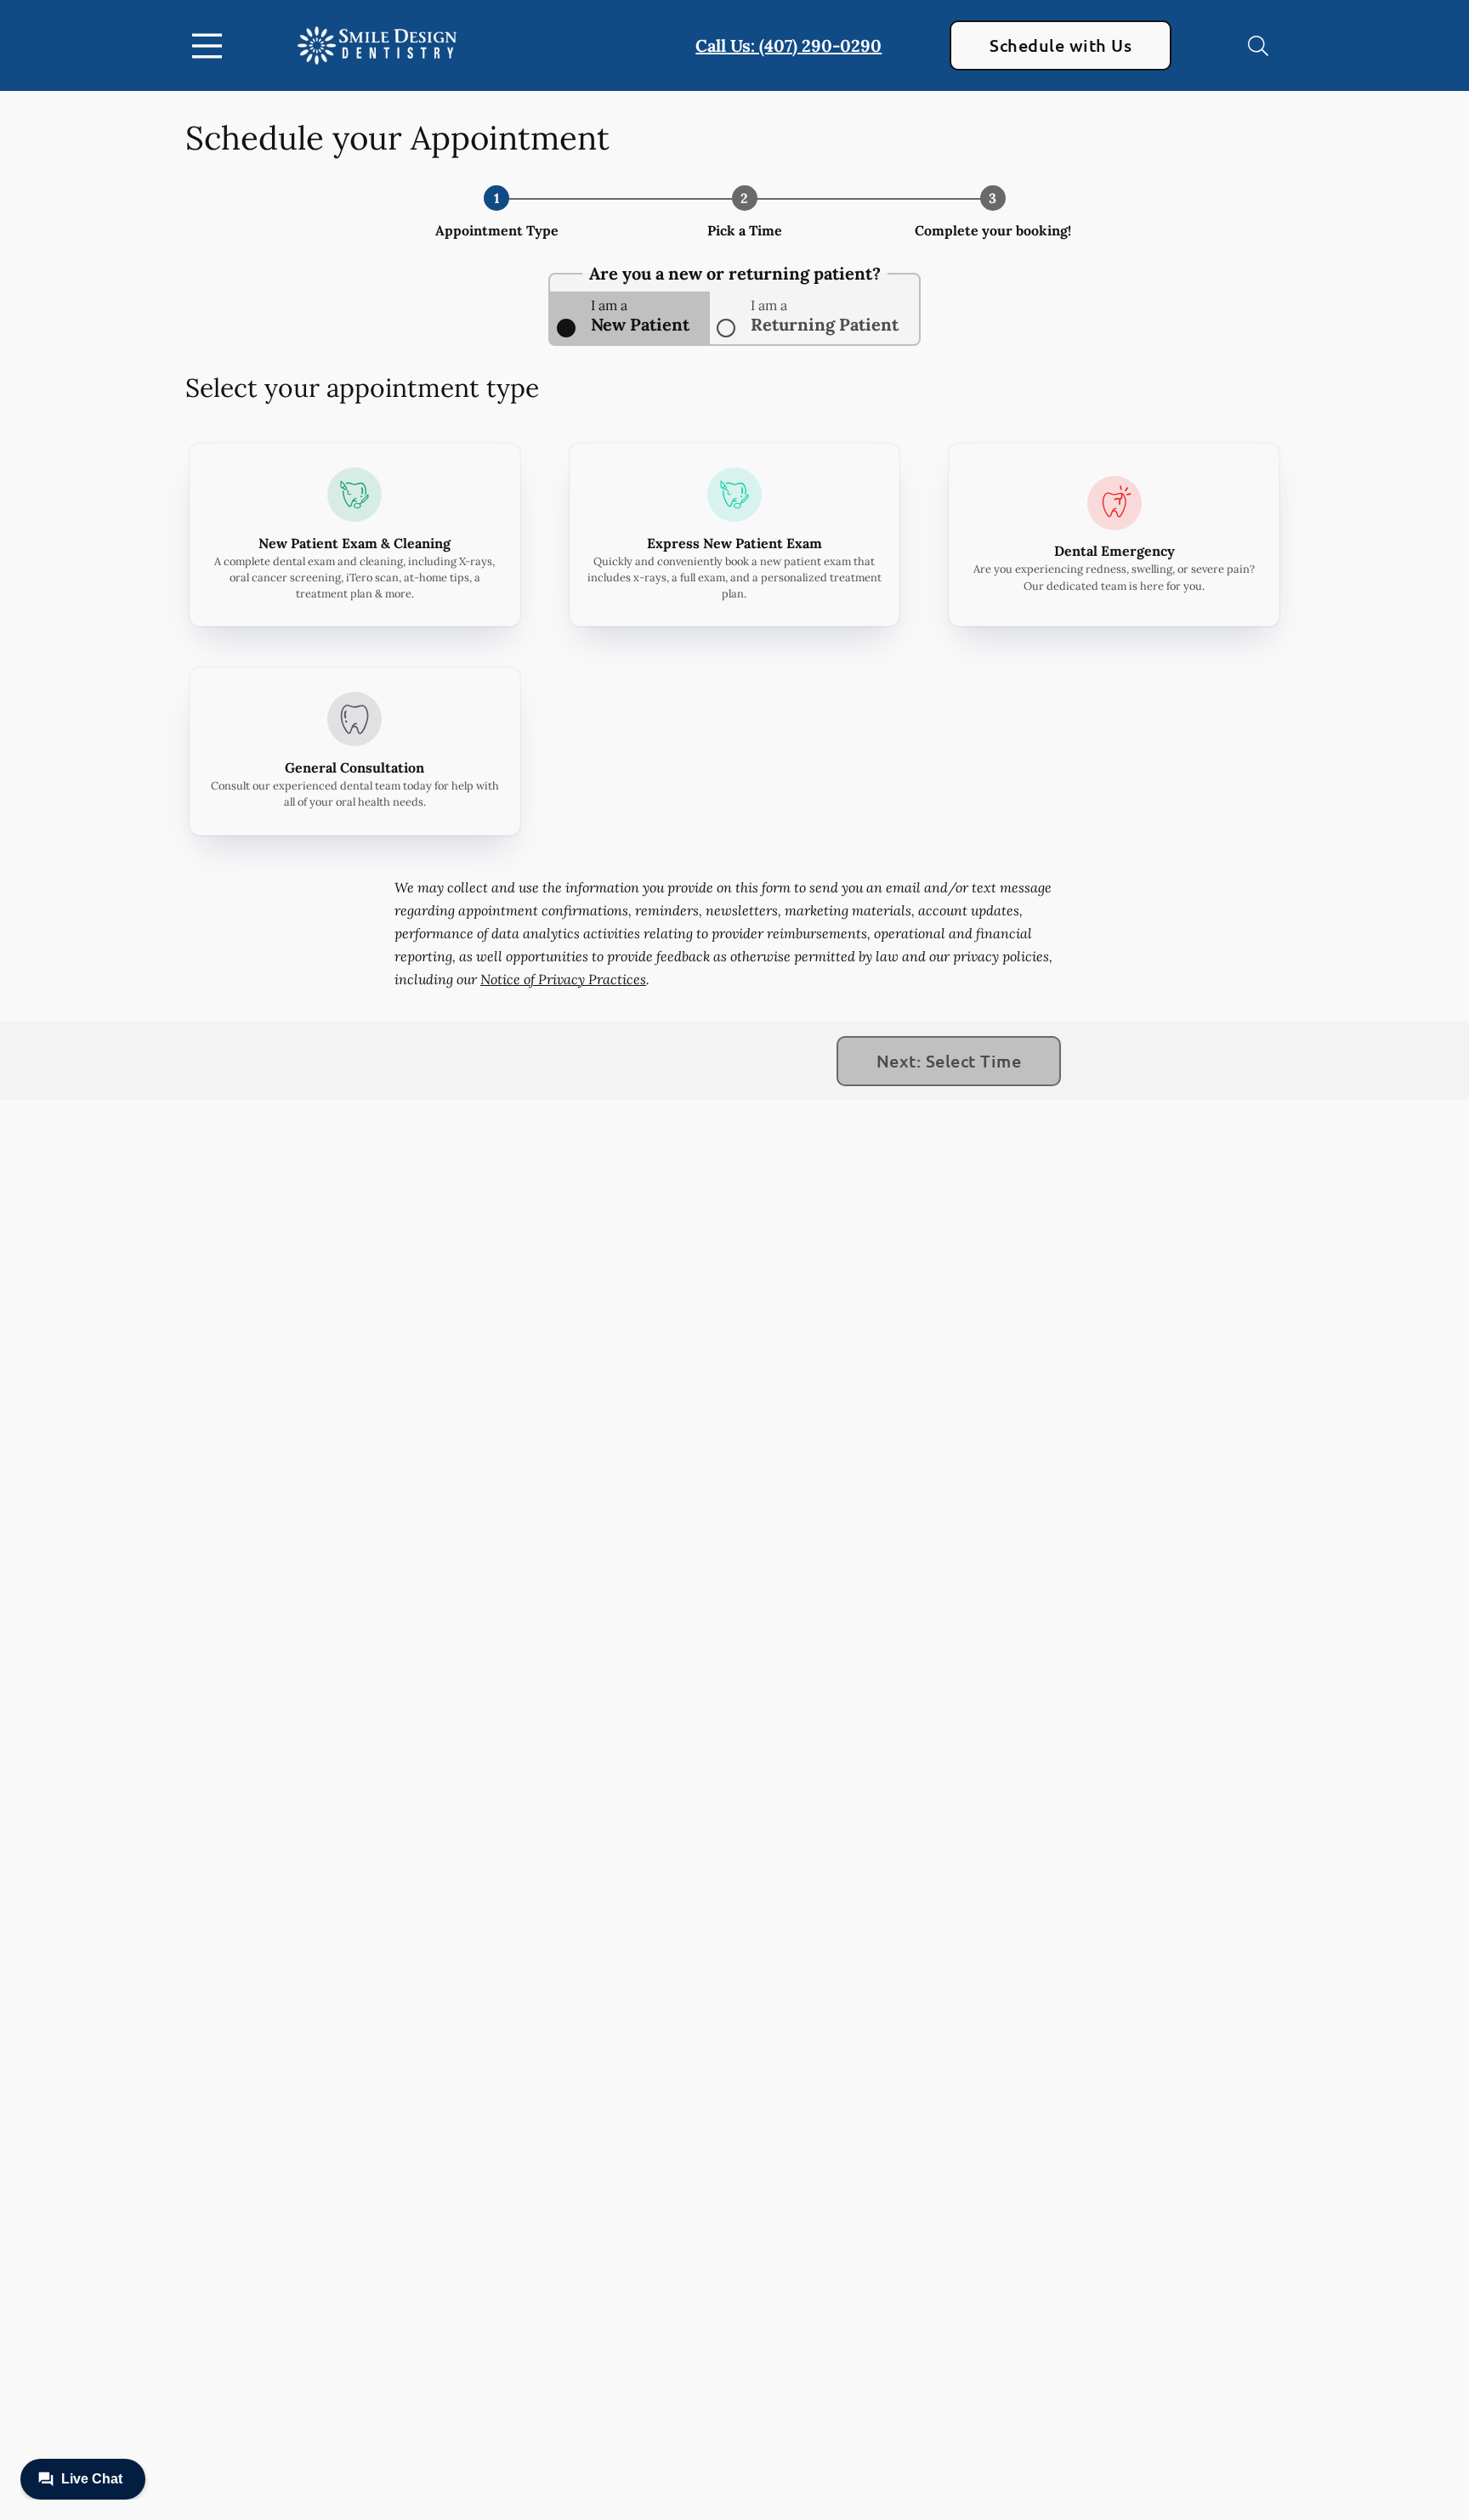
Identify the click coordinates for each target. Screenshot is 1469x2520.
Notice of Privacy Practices (563, 979)
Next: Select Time (949, 1061)
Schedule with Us (1061, 45)
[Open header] (211, 46)
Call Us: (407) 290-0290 (788, 45)
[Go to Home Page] (377, 45)
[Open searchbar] (1258, 46)
